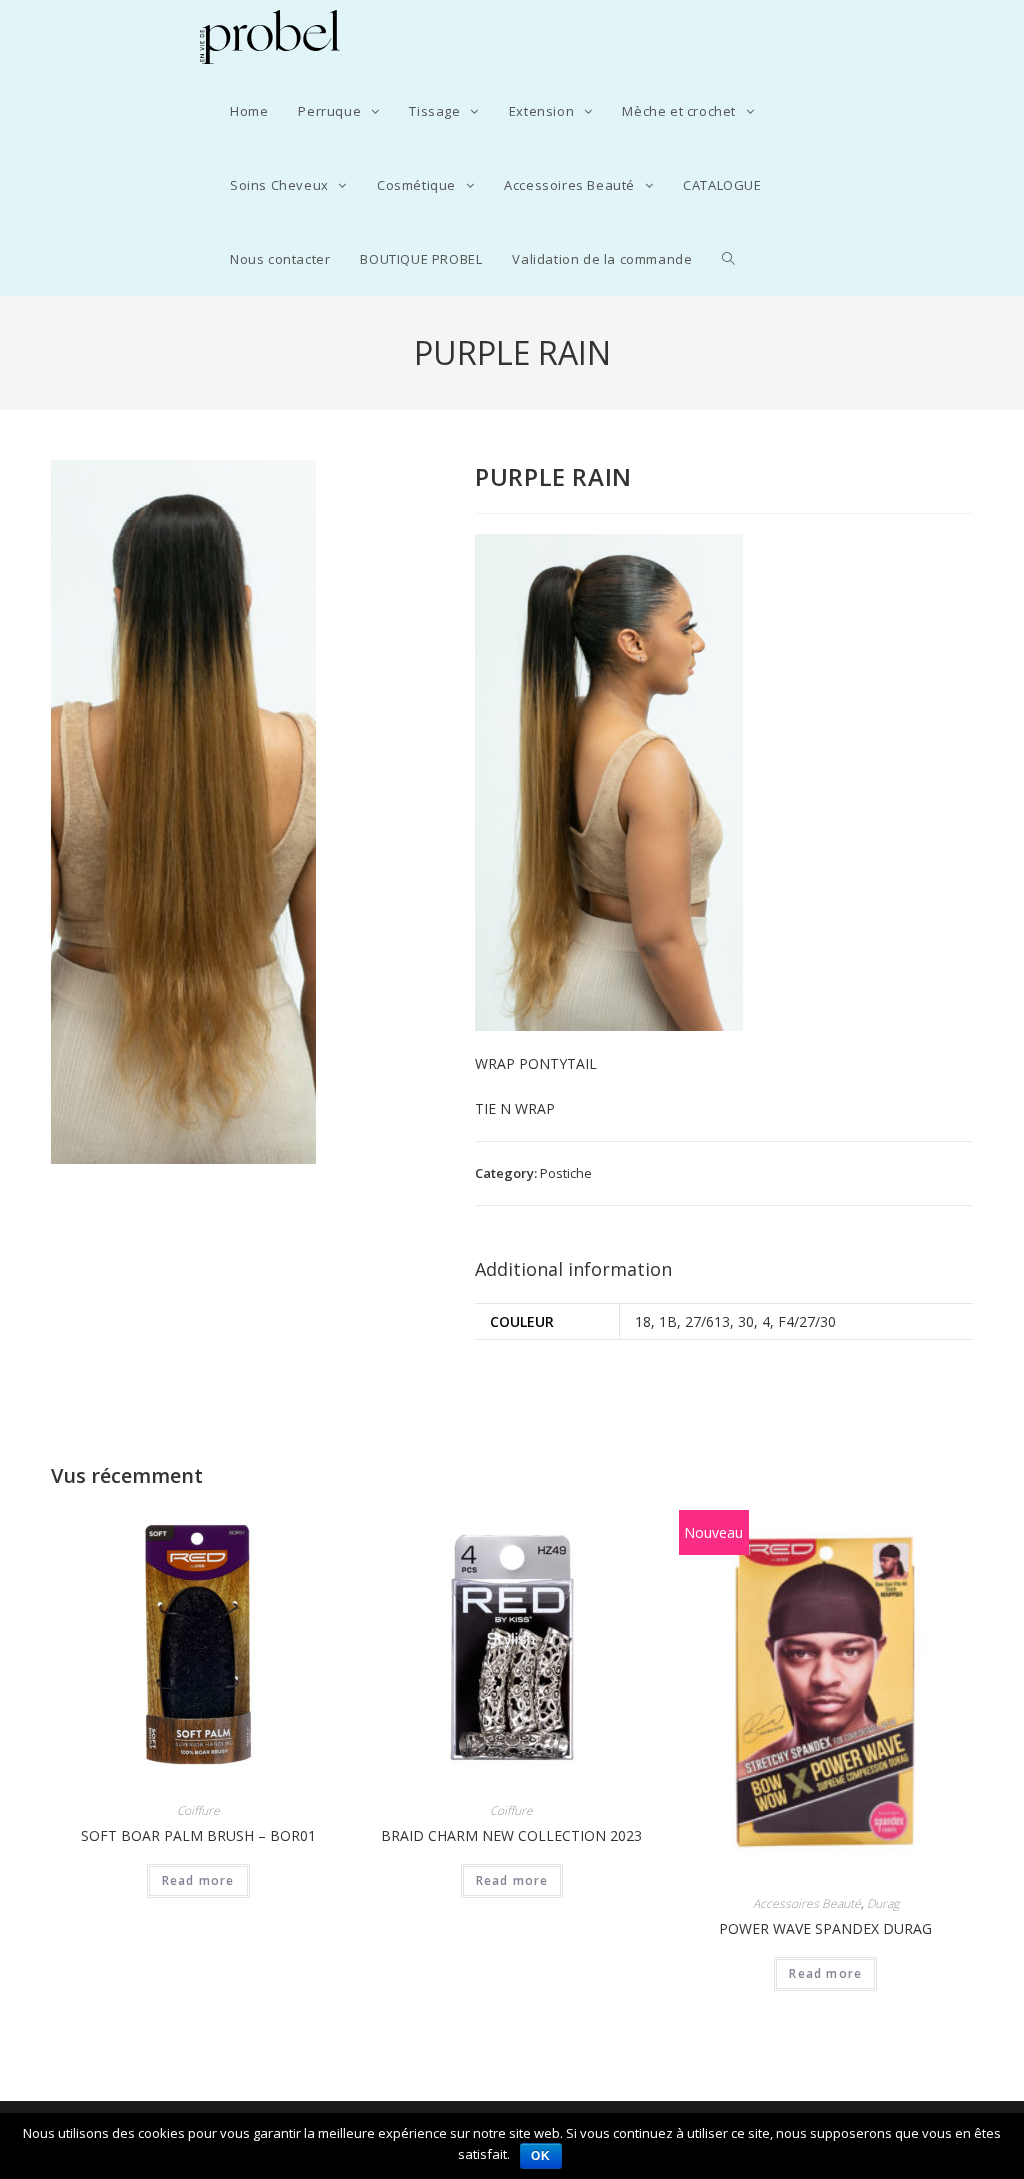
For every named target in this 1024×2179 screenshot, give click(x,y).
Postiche (566, 1173)
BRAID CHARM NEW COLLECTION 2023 (511, 1835)
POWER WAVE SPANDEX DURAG (825, 1928)
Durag (883, 1903)
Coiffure (198, 1810)
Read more (198, 1880)
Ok (541, 2156)
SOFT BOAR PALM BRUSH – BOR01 (198, 1835)
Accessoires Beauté (807, 1903)
